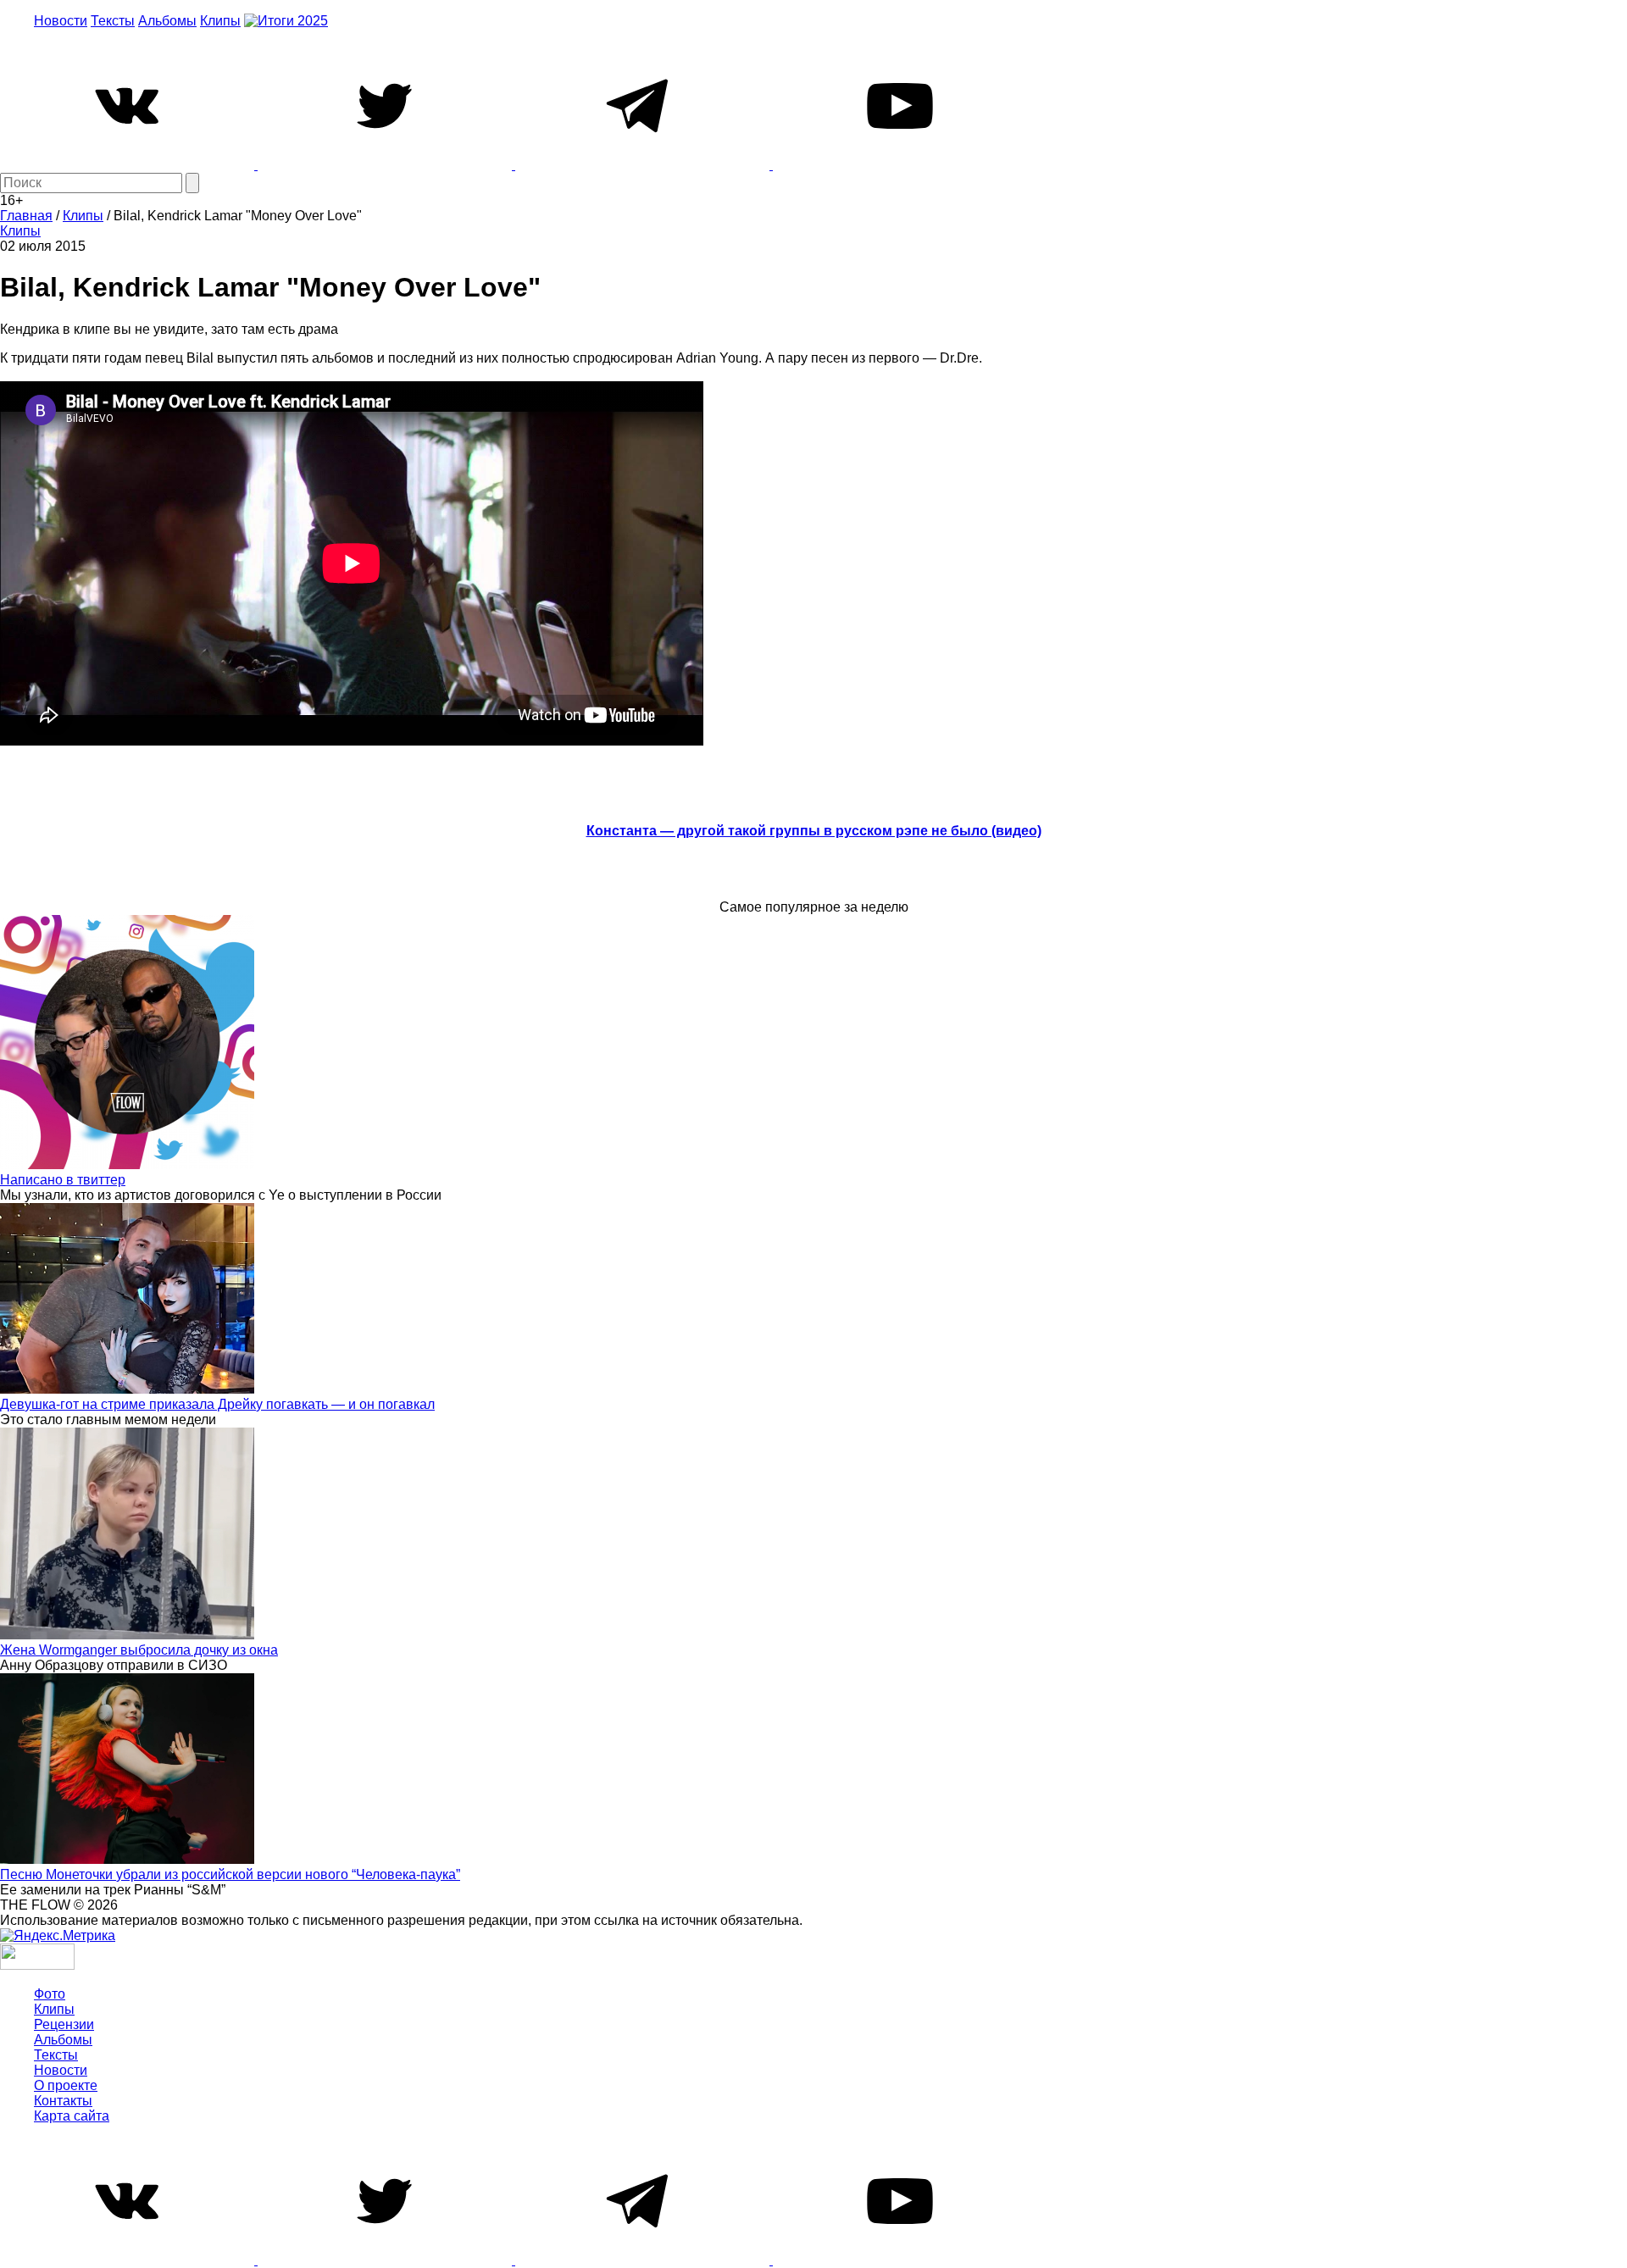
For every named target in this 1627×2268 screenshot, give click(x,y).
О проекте (66, 2085)
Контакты (63, 2101)
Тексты (113, 21)
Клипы (220, 21)
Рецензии (64, 2024)
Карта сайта (72, 2116)
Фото (50, 1994)
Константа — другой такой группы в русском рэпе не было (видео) (814, 831)
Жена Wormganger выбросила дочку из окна (139, 1650)
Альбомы (167, 21)
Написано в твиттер (63, 1180)
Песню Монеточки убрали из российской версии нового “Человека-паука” (230, 1874)
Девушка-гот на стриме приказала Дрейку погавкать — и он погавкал (217, 1404)
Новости (61, 21)
